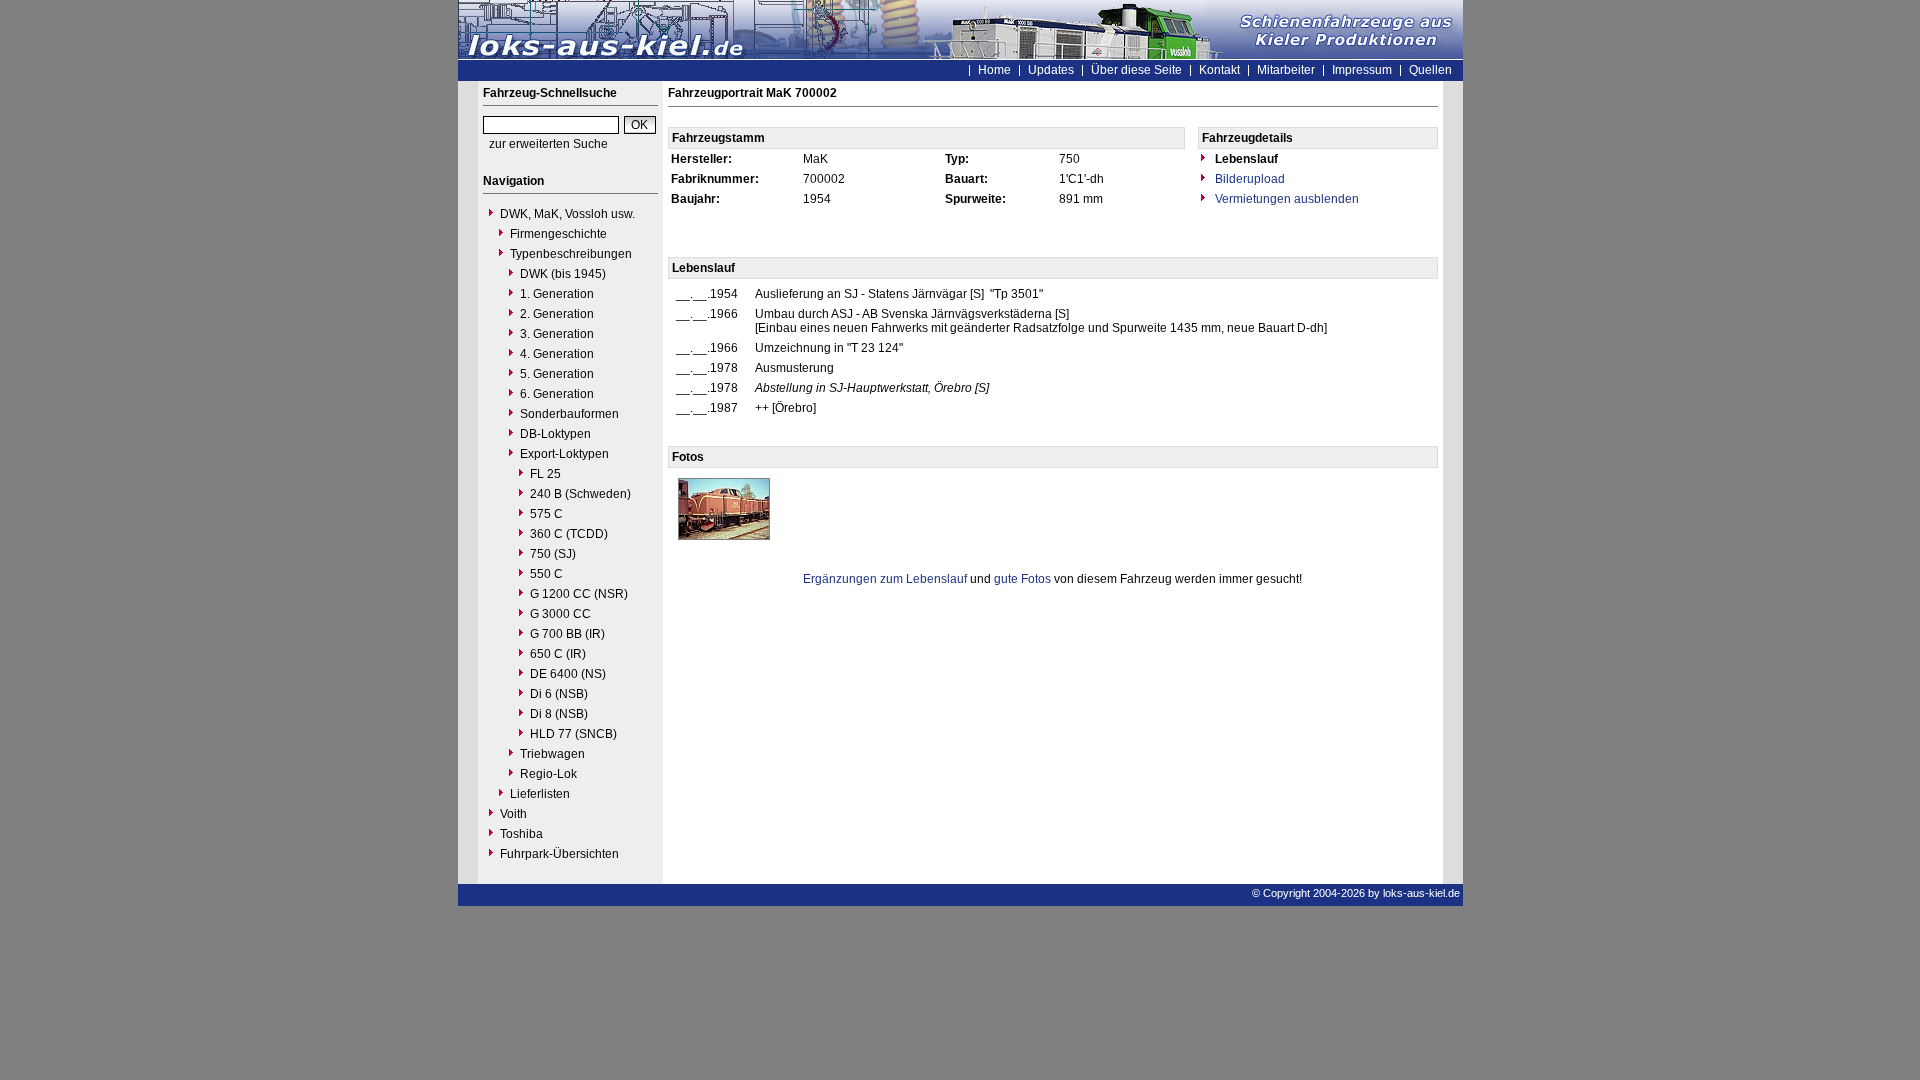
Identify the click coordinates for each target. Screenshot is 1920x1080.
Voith (513, 814)
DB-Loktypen (555, 434)
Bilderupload (1248, 179)
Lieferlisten (540, 794)
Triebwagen (552, 754)
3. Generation (557, 334)
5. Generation (557, 374)
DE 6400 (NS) (568, 674)
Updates (1051, 70)
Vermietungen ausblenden (1285, 199)
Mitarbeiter (1286, 70)
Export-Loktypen (564, 454)
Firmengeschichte (558, 234)
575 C (546, 514)
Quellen (1430, 70)
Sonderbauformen (569, 414)
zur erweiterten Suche (548, 144)
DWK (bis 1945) (563, 274)
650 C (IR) (558, 654)
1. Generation (557, 294)
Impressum (1362, 70)
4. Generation (557, 354)
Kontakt (1219, 70)
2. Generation (557, 314)
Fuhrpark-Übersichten (559, 854)
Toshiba (521, 834)
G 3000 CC (560, 614)
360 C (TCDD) (569, 534)
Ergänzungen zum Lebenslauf (885, 579)
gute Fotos (1022, 579)
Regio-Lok (548, 774)
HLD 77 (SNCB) (573, 734)
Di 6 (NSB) (559, 694)
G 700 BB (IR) (567, 634)
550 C (546, 574)
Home (994, 70)
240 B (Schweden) (580, 494)
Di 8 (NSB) (559, 714)
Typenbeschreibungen (571, 254)
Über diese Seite (1136, 70)
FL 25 (545, 474)
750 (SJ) (553, 554)
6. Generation (557, 394)
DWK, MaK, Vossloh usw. (567, 214)
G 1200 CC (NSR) (579, 594)
